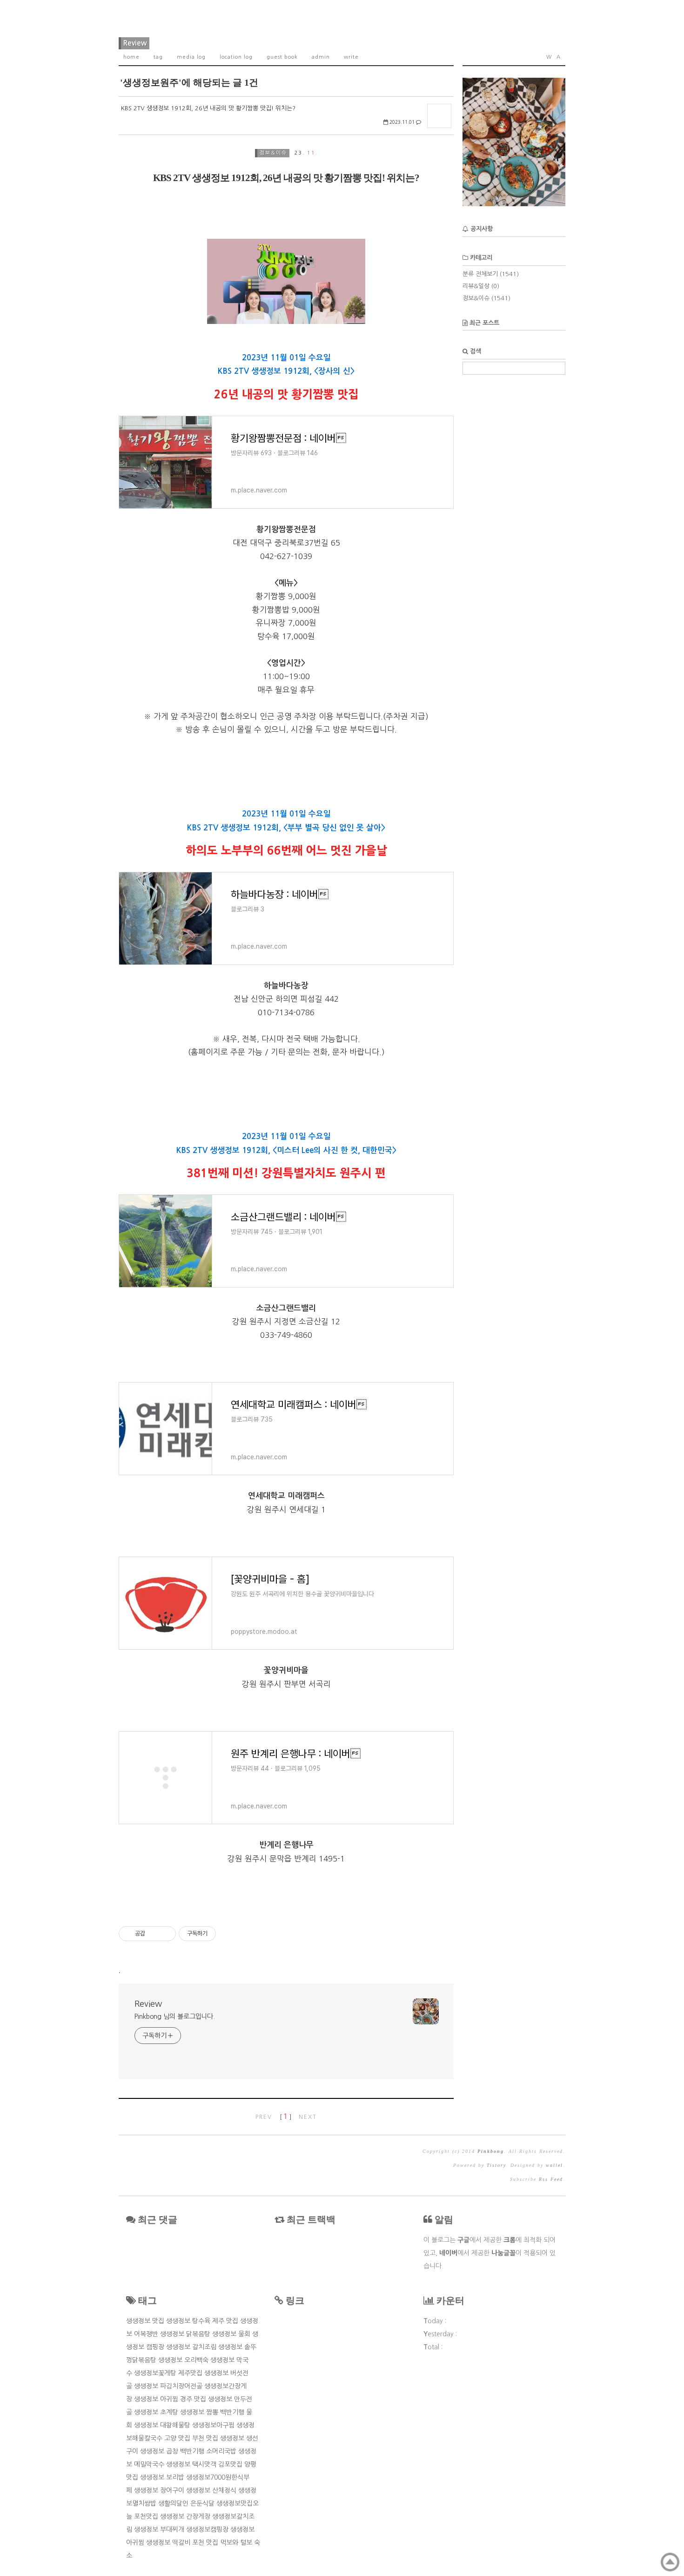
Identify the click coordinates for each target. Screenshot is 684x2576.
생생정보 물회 (231, 2334)
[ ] (285, 2117)
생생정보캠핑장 (207, 2529)
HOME (131, 57)
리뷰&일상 (481, 286)
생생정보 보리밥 (162, 2477)
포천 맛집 (205, 2542)
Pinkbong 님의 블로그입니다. (175, 2016)
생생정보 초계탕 (156, 2412)
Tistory (496, 2165)
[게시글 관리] (165, 1934)
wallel (554, 2165)
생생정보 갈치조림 (191, 2347)
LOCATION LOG (236, 57)
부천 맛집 (205, 2438)
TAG (158, 57)
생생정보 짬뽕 (199, 2412)
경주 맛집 (193, 2399)
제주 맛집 (225, 2321)
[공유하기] (154, 1934)
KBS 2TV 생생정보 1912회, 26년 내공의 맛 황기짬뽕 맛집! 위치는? (208, 108)
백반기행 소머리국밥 (208, 2451)
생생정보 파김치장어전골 (168, 2386)
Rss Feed (551, 2179)
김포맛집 (230, 2464)
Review (135, 43)
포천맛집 (146, 2516)
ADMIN (321, 57)
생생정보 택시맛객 (191, 2464)
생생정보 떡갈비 (168, 2542)
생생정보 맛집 (145, 2321)
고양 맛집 (177, 2438)
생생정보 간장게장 (185, 2516)
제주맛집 (190, 2373)
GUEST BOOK (282, 57)
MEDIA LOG (191, 57)
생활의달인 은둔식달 (186, 2503)
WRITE (351, 57)
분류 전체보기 (491, 274)
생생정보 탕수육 (188, 2321)
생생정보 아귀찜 (156, 2399)
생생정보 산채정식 (211, 2490)
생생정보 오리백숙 (183, 2360)
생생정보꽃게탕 (155, 2373)
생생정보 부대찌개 (159, 2529)
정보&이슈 (273, 153)
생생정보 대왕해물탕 (162, 2425)
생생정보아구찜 (213, 2425)
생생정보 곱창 (159, 2451)
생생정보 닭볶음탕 (185, 2334)
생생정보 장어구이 (159, 2490)
